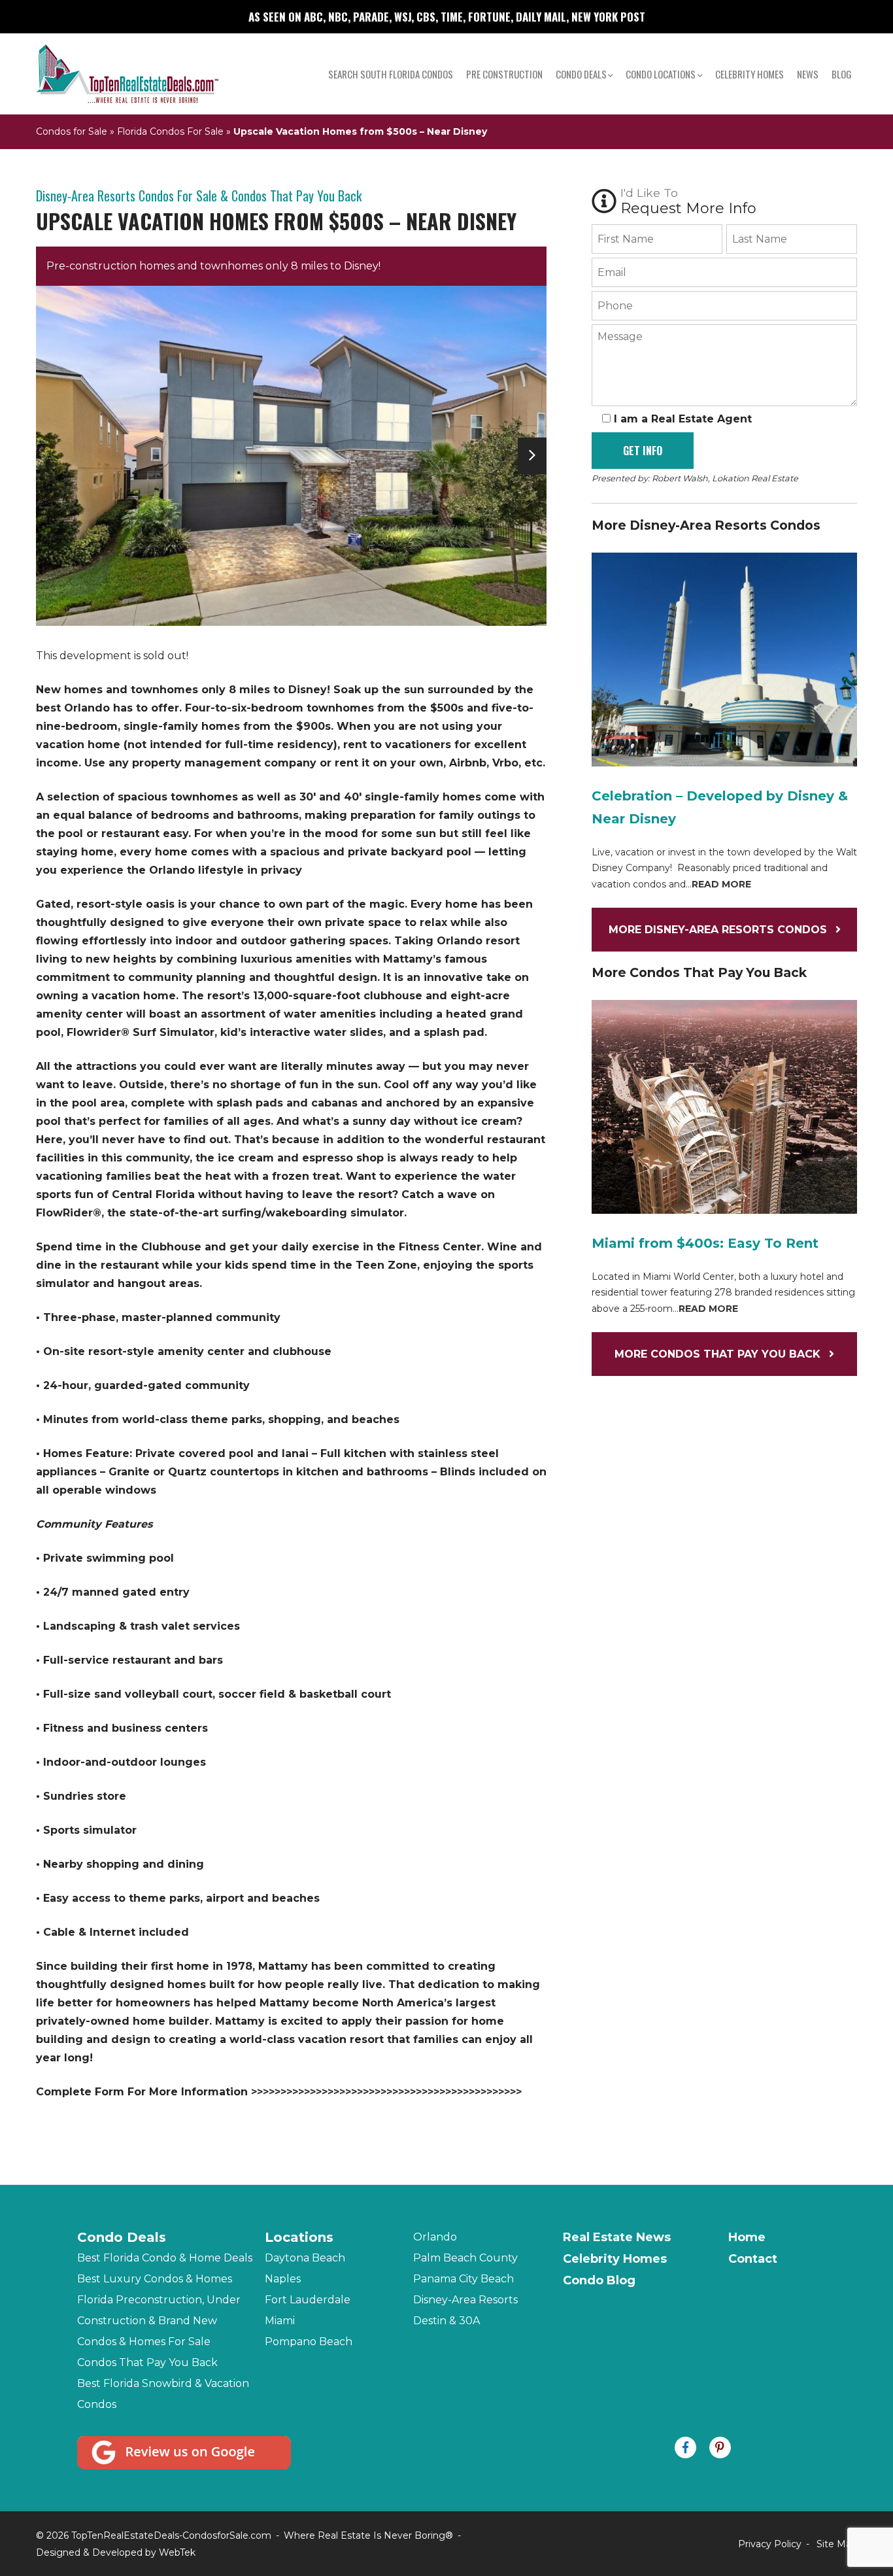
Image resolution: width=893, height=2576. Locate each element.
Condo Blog (599, 2280)
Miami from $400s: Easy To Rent (705, 1243)
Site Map (837, 2544)
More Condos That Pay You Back (719, 1354)
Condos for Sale (72, 131)
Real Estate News (617, 2237)
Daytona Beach (305, 2258)
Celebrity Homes (750, 74)
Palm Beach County (465, 2258)
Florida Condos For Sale (170, 131)
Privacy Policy (770, 2544)
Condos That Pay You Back (147, 2362)
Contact (753, 2259)
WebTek (177, 2552)
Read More (721, 884)
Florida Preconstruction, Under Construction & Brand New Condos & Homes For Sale (159, 2321)
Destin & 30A (446, 2321)
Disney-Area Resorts (465, 2300)
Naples (283, 2279)
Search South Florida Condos (391, 74)
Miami (280, 2321)
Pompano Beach (309, 2342)
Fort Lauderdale (308, 2300)
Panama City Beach (463, 2279)
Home (747, 2237)
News (808, 74)
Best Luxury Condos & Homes (155, 2279)
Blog (842, 74)
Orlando (435, 2237)
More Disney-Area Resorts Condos (719, 930)
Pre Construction (504, 74)
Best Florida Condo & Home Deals (165, 2258)
